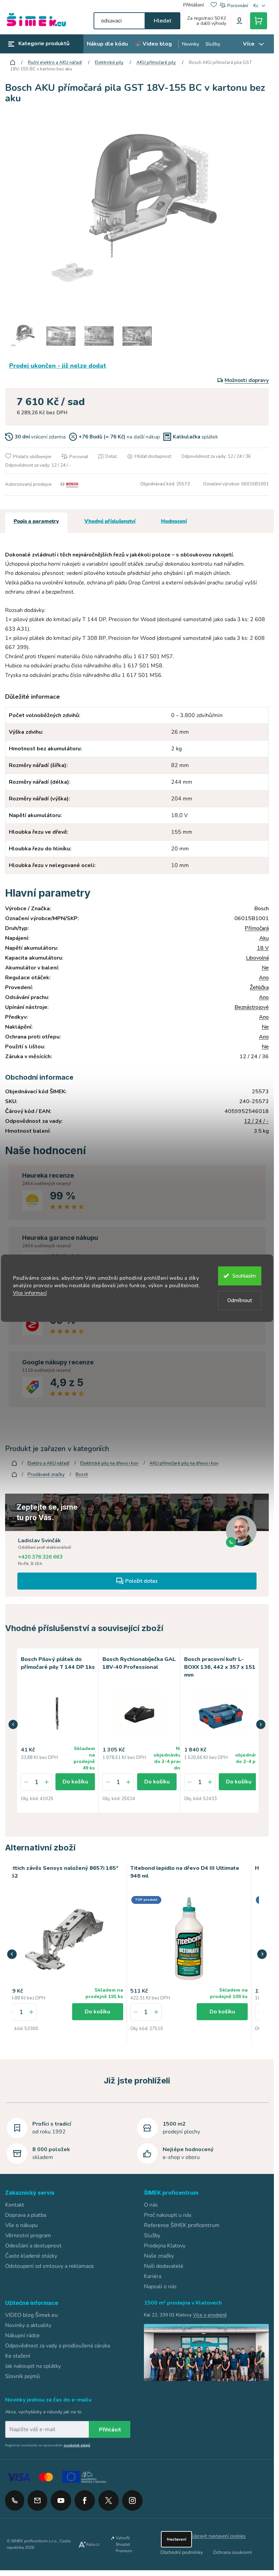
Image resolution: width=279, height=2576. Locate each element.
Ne (265, 968)
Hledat (162, 21)
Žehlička (259, 987)
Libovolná (257, 958)
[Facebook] (85, 2497)
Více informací (30, 1293)
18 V (263, 948)
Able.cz (93, 2543)
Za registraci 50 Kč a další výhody (207, 21)
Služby (152, 2234)
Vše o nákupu (21, 2224)
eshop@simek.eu (37, 2499)
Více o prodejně (210, 2314)
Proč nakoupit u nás (168, 2214)
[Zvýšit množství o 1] (47, 1781)
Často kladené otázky (31, 2255)
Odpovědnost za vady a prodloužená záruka (58, 2344)
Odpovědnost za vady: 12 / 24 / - (38, 465)
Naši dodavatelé (164, 2265)
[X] (109, 2499)
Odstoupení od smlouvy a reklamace (50, 2265)
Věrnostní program (28, 2234)
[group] (64, 1952)
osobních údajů (77, 2444)
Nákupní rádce (22, 2334)
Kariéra (153, 2275)
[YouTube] (61, 2497)
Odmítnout (240, 1300)
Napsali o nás (160, 2285)
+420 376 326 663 (40, 1557)
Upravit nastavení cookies (219, 2535)
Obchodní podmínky (182, 2551)
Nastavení (176, 2538)
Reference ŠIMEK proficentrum (182, 2224)
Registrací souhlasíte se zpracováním (48, 2444)
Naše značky (159, 2255)
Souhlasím (244, 1276)
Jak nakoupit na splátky (33, 2365)
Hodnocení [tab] (174, 521)
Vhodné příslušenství (110, 521)
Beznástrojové (252, 1007)
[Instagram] (132, 2497)
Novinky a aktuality (28, 2324)
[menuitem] (107, 44)
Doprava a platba (26, 2214)
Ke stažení (18, 2355)
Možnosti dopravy (247, 380)
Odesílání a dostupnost (33, 2244)
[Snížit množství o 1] (26, 1781)
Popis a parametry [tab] (36, 521)
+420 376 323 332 (15, 2499)
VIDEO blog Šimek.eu (31, 2314)
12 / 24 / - (256, 1121)
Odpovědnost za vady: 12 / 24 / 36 (216, 456)
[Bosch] (68, 484)
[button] (13, 1724)
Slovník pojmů (22, 2375)
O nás (151, 2204)
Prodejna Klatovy (165, 2244)
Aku (264, 938)
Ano (264, 978)
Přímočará (257, 928)
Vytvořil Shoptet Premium (124, 2543)
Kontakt (15, 2204)
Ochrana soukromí (232, 2551)
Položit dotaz (141, 1581)
